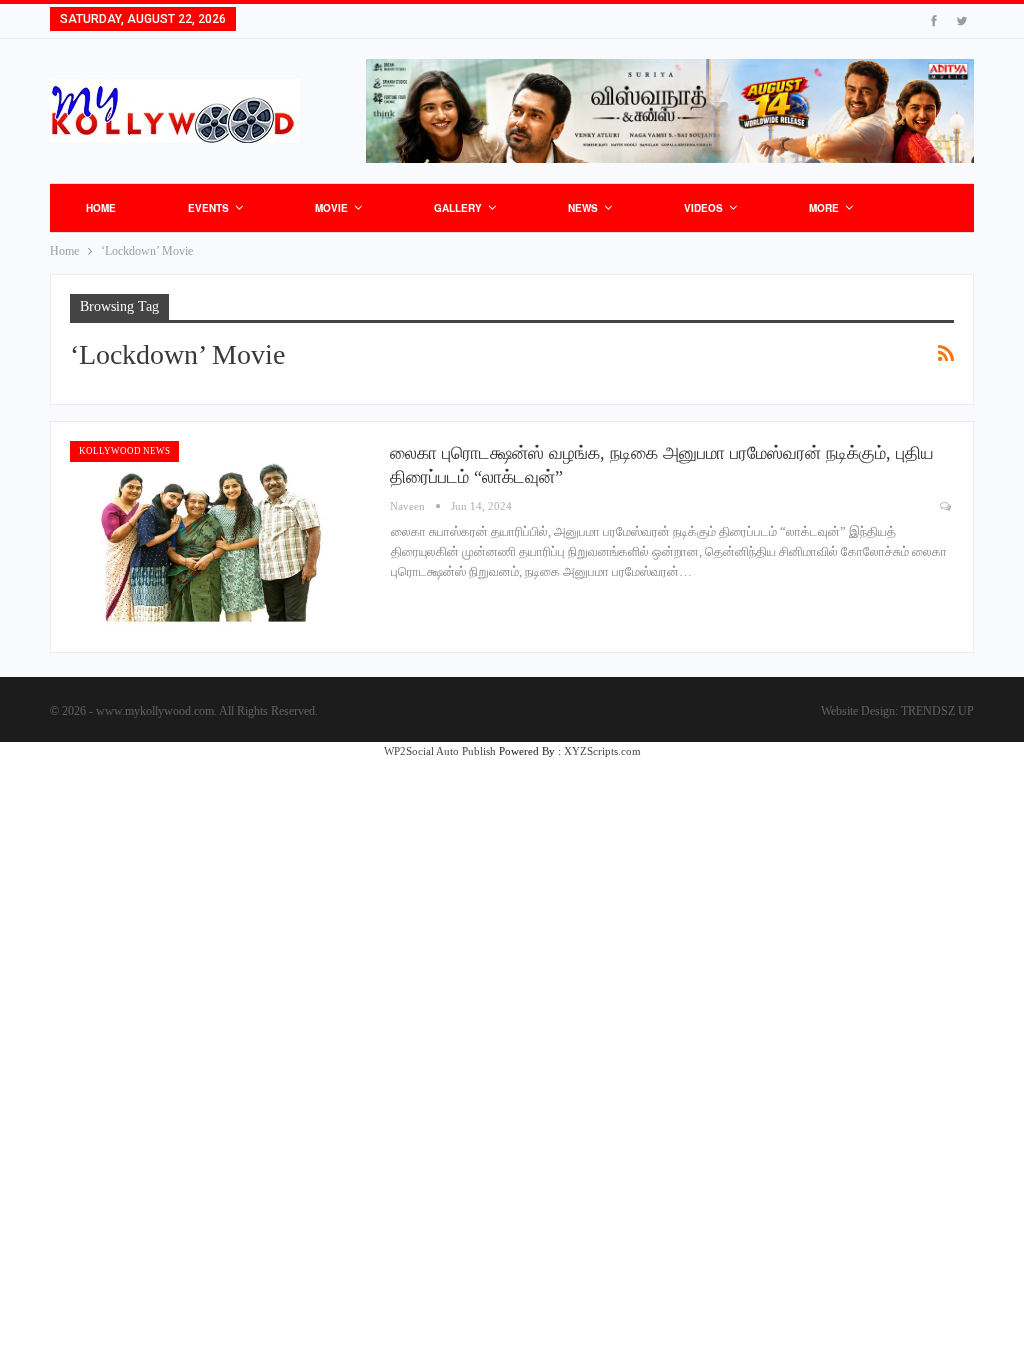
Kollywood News (124, 451)
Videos (703, 208)
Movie (331, 208)
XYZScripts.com (602, 751)
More (824, 208)
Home (101, 208)
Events (208, 208)
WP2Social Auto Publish (440, 751)
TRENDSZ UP (937, 711)
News (583, 208)
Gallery (458, 208)
